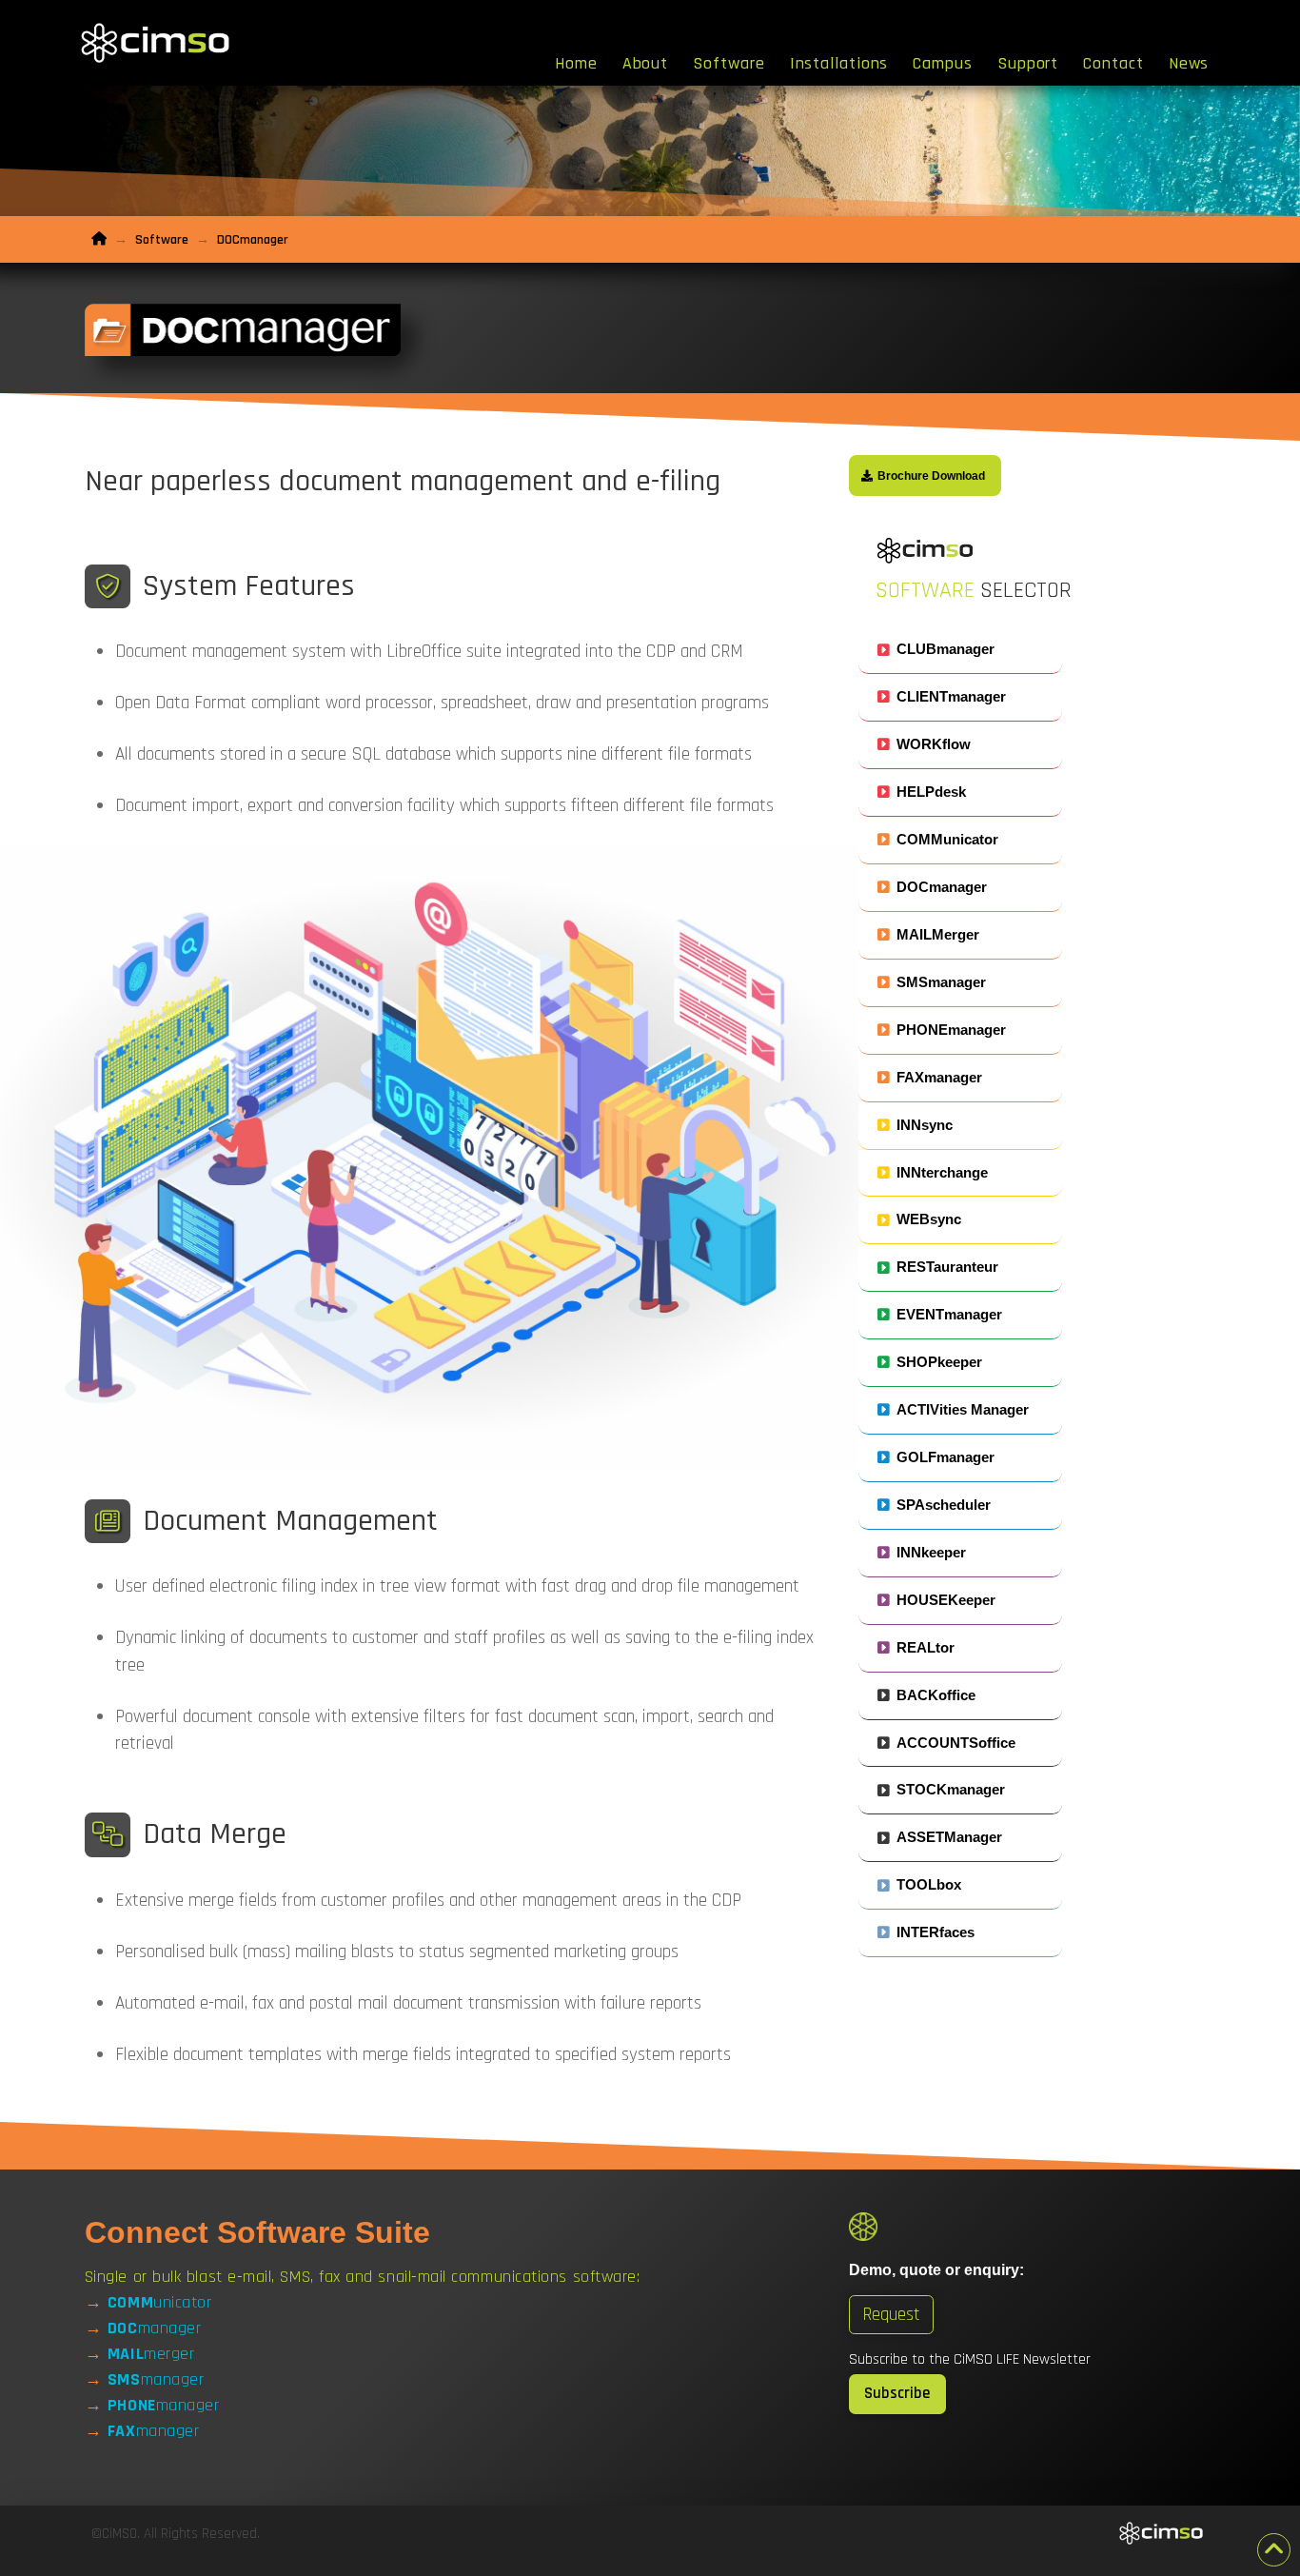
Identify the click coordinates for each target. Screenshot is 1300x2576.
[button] (960, 650)
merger (151, 2354)
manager (154, 2328)
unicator (160, 2302)
